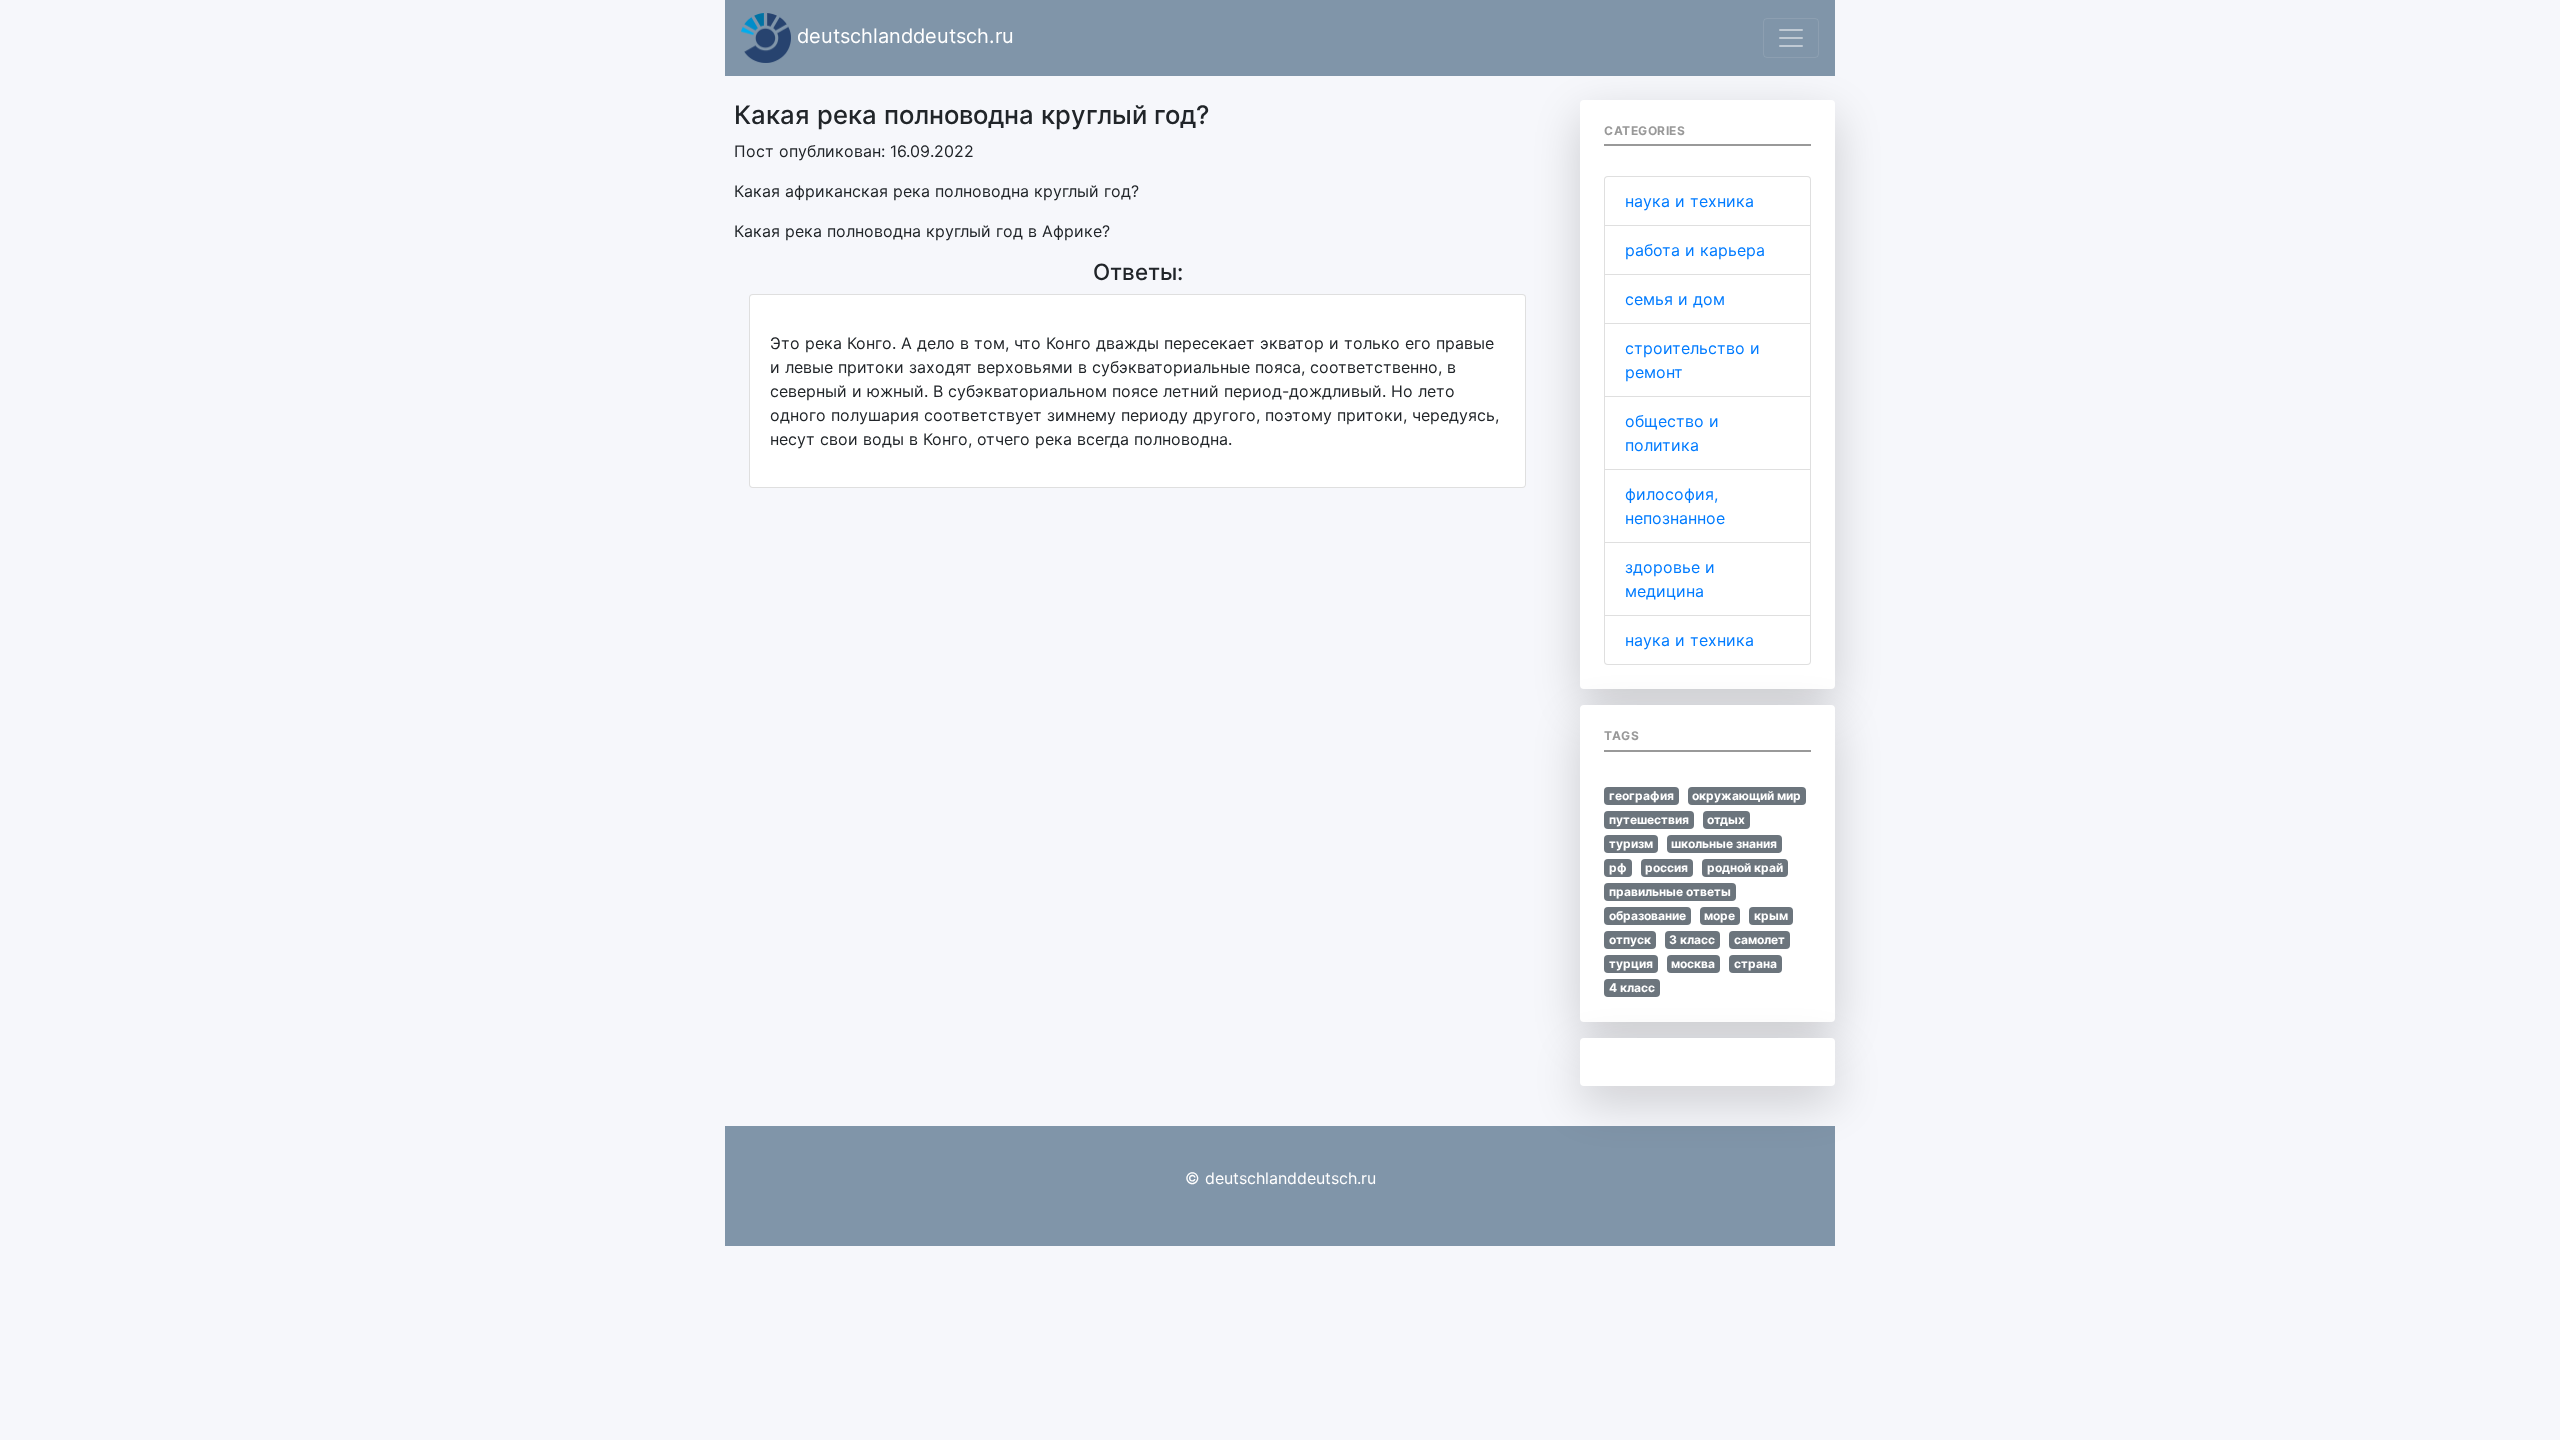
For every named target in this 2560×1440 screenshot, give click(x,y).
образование (1647, 915)
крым (1771, 915)
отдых (1726, 819)
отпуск (1630, 939)
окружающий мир (1746, 795)
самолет (1759, 939)
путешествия (1649, 819)
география (1641, 795)
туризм (1631, 843)
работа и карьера (1695, 250)
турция (1631, 963)
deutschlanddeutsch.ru (902, 36)
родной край (1745, 867)
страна (1755, 963)
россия (1666, 867)
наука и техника (1689, 201)
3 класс (1692, 939)
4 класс (1632, 987)
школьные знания (1724, 843)
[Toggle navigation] (1791, 38)
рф (1618, 867)
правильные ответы (1670, 891)
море (1719, 915)
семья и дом (1675, 299)
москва (1693, 963)
